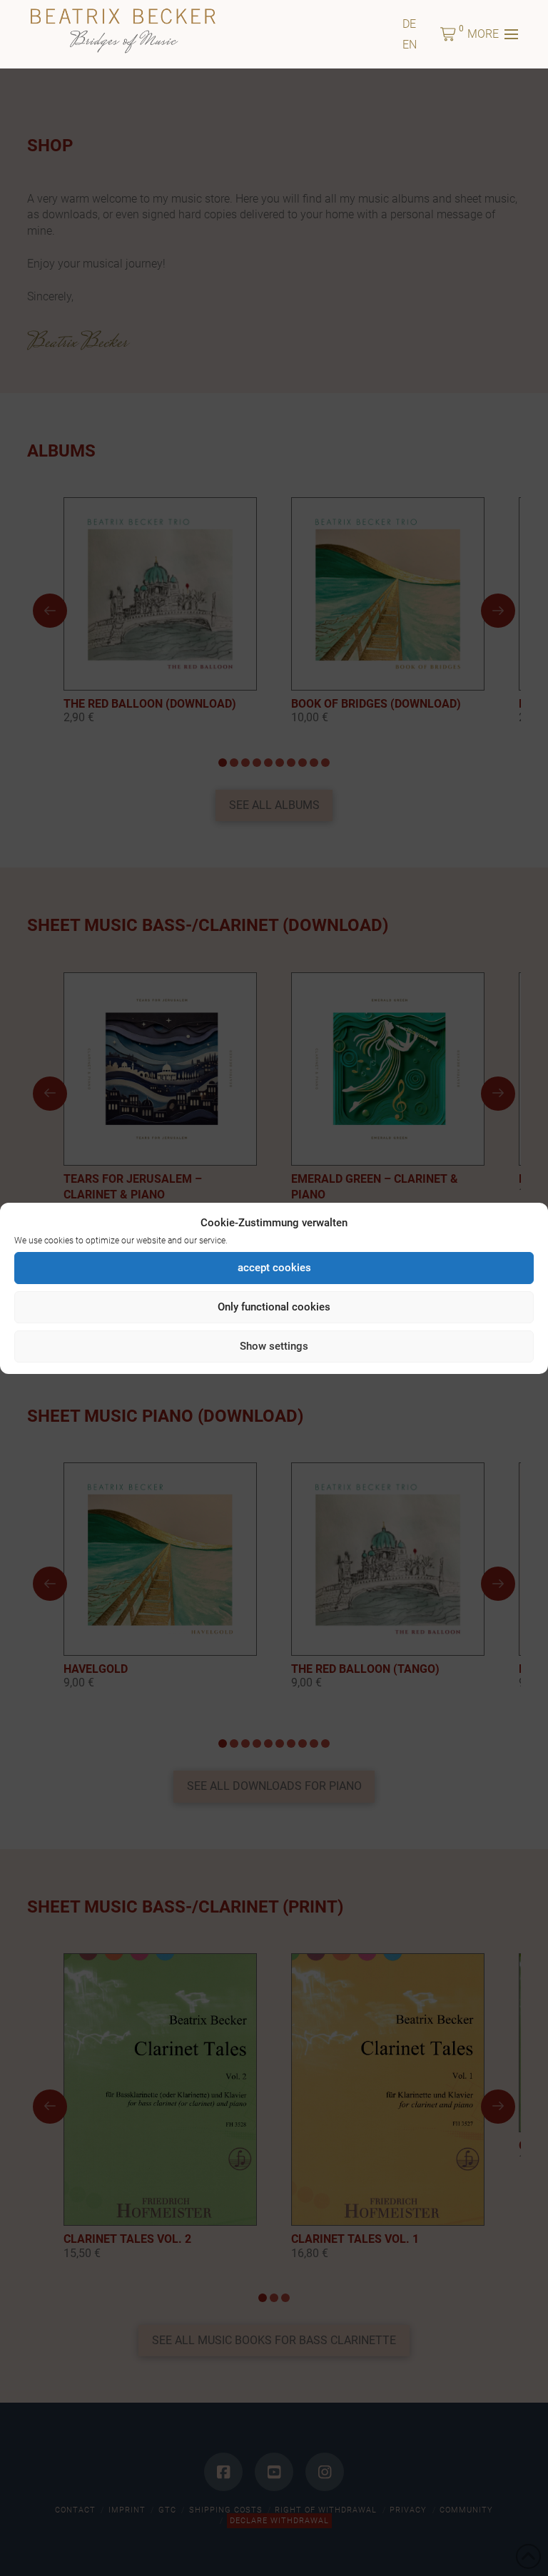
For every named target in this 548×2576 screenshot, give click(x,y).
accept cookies (274, 1268)
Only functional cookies (274, 1307)
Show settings (274, 1346)
